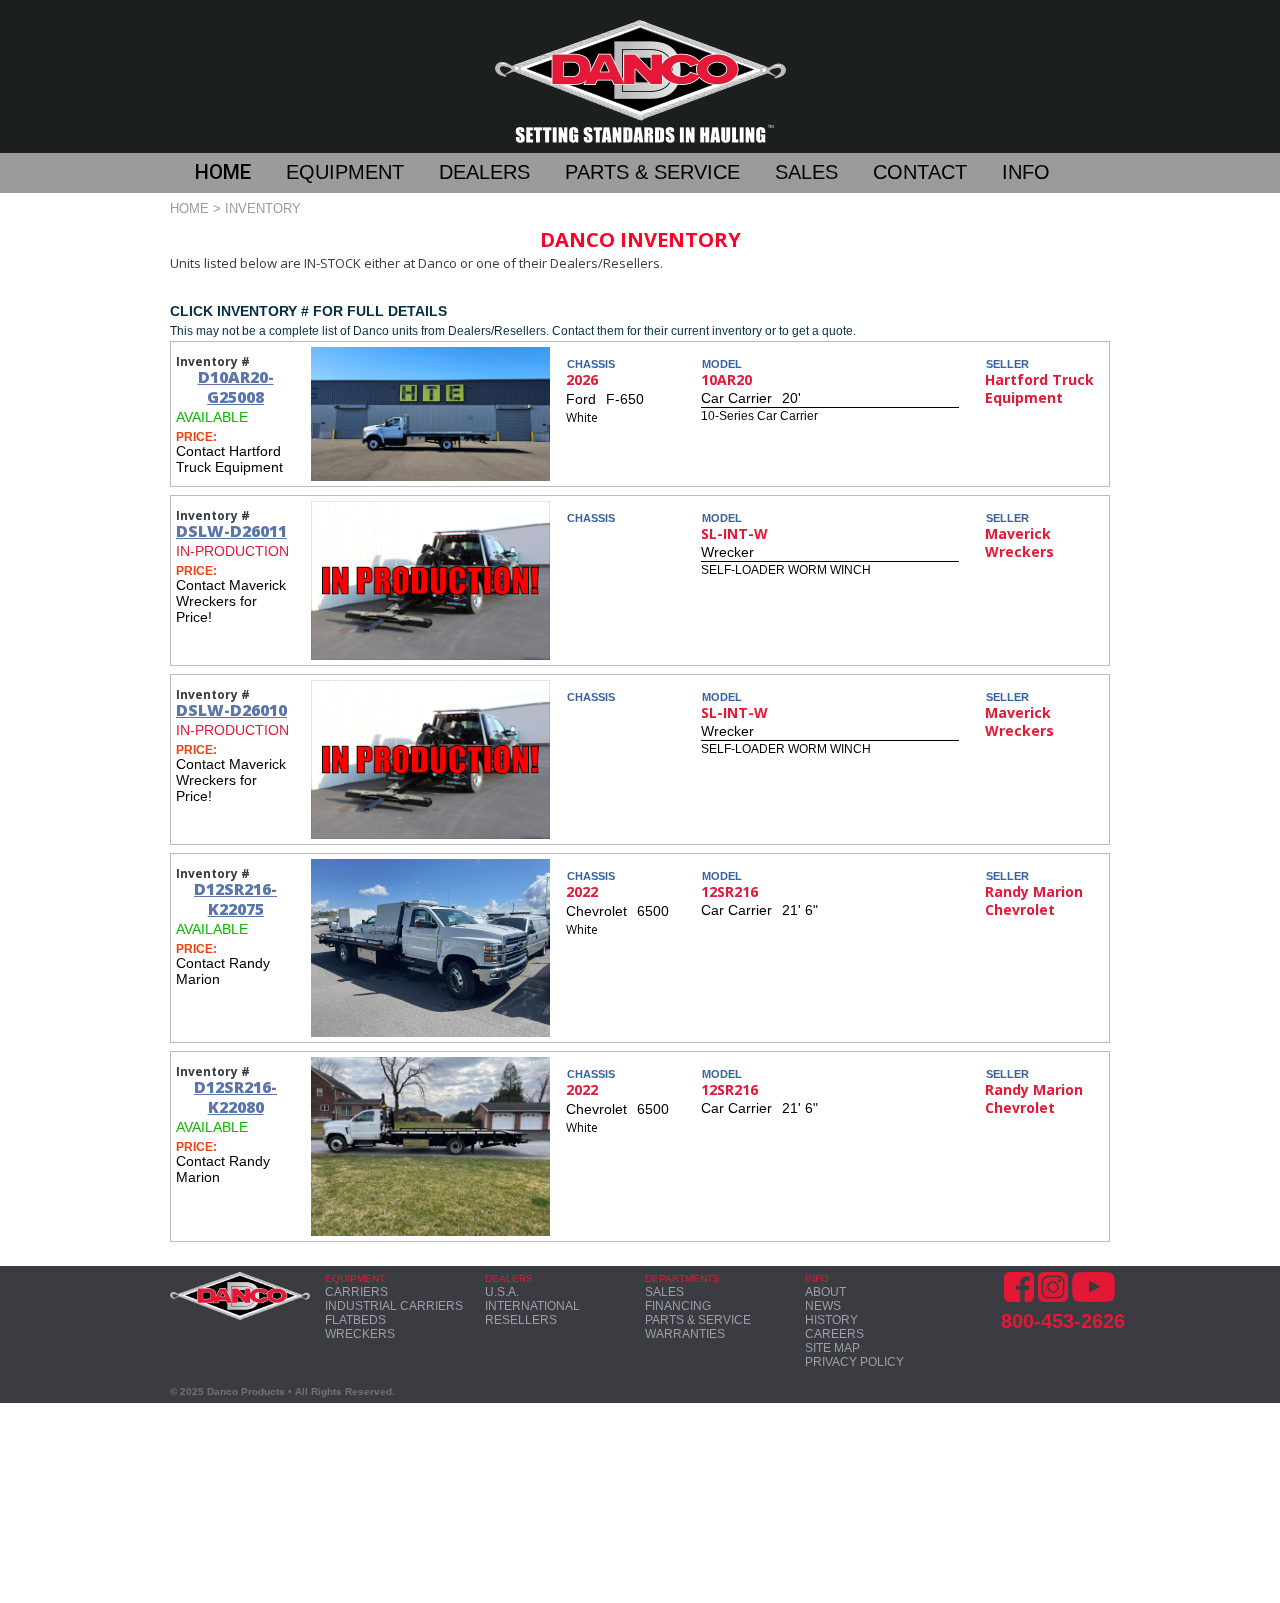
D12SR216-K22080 (235, 1097)
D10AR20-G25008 (236, 387)
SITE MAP (832, 1348)
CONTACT (920, 172)
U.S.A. (502, 1292)
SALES (806, 172)
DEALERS (484, 172)
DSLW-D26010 (231, 710)
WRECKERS (360, 1334)
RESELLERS (521, 1320)
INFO (1026, 172)
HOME (223, 172)
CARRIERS (356, 1292)
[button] (240, 174)
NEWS (823, 1306)
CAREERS (834, 1334)
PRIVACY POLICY (854, 1362)
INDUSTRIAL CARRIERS (394, 1306)
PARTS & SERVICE (652, 172)
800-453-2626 (1063, 1321)
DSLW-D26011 (231, 531)
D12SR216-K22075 (235, 899)
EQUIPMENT (345, 172)
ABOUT (825, 1292)
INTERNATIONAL (532, 1306)
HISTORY (831, 1320)
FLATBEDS (355, 1320)
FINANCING (678, 1306)
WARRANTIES (685, 1334)
